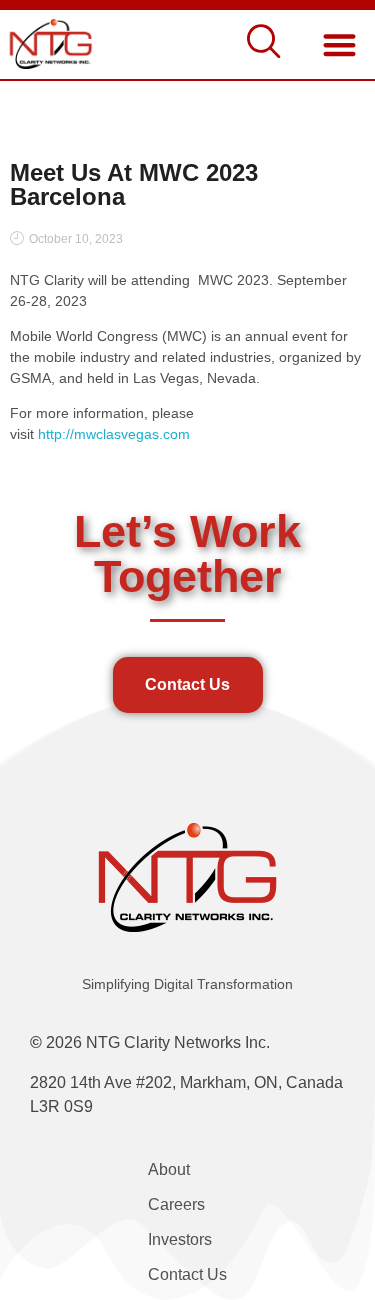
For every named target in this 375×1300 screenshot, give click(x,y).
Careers (176, 1204)
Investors (180, 1239)
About (169, 1169)
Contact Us (187, 1274)
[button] (339, 44)
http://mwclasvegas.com (114, 434)
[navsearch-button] (263, 44)
